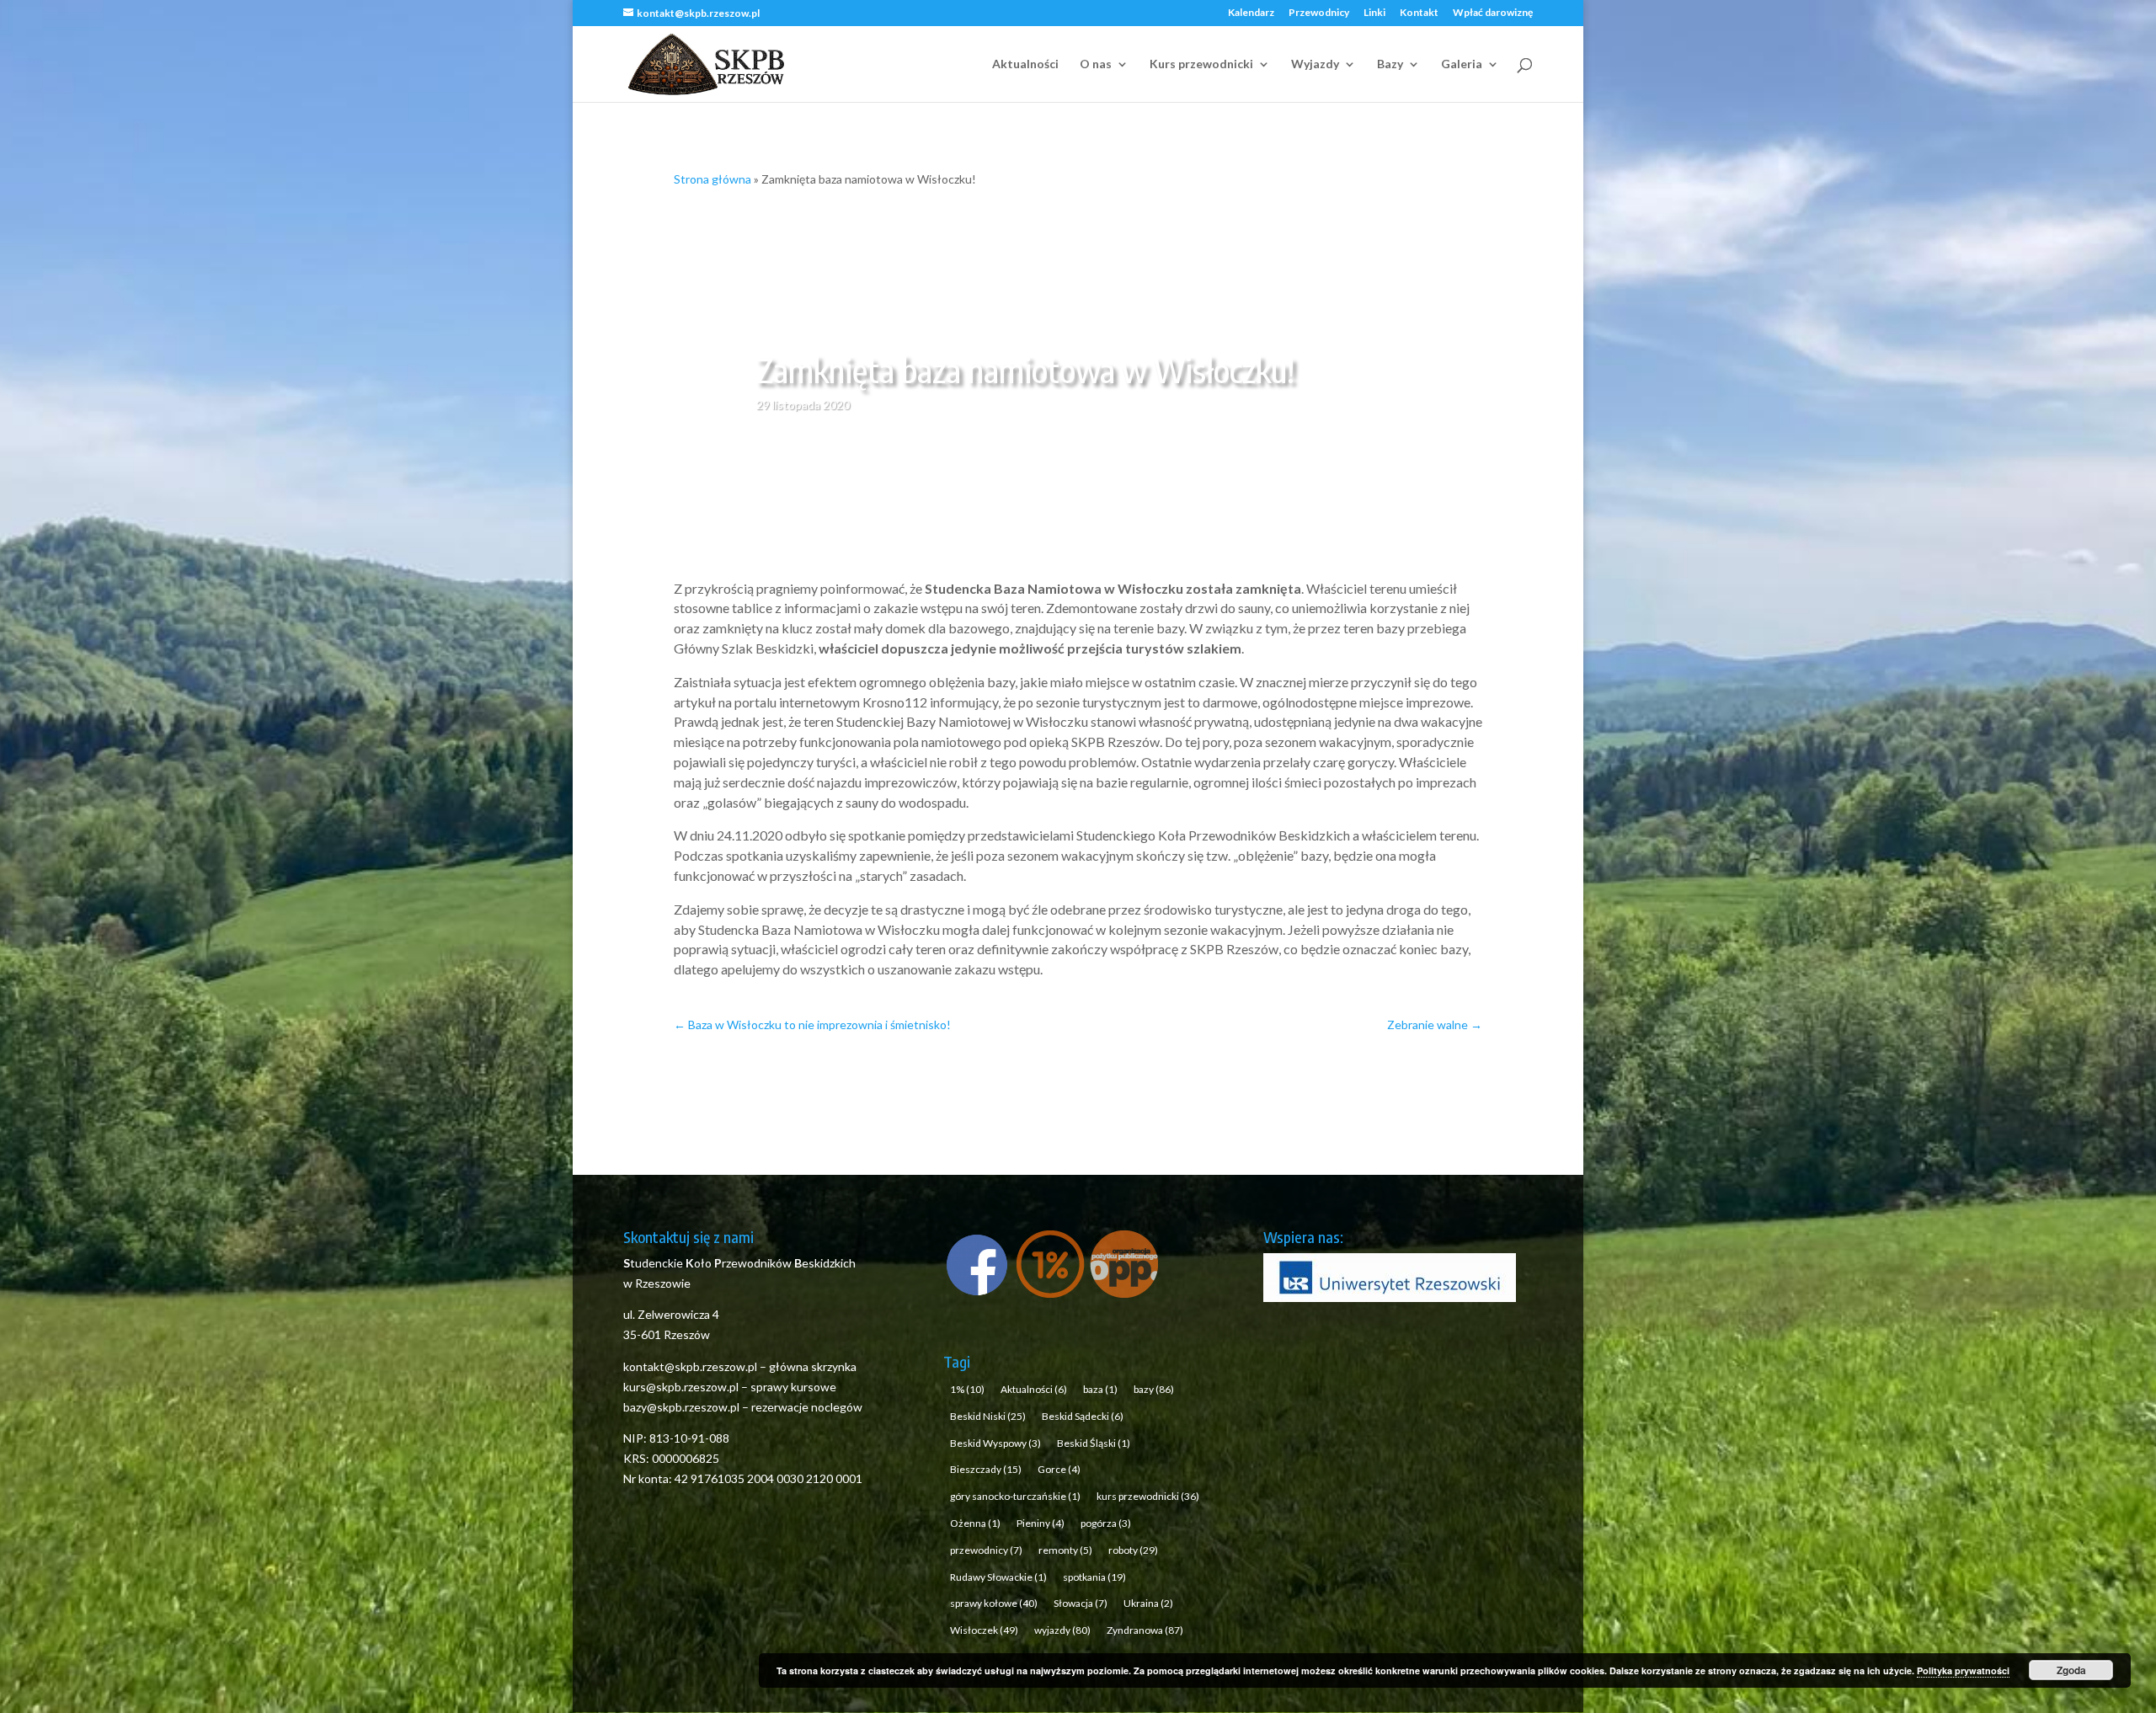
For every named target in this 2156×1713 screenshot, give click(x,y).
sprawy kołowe (994, 1603)
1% (967, 1389)
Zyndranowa (1145, 1630)
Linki (1374, 13)
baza (1100, 1389)
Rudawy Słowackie (998, 1577)
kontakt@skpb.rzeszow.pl (691, 1366)
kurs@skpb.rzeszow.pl (681, 1387)
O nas (1096, 64)
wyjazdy (1062, 1630)
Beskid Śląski (1094, 1443)
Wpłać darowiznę (1493, 13)
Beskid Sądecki (1083, 1416)
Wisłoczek (984, 1630)
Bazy (1390, 64)
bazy (1154, 1389)
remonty (1065, 1550)
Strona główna (712, 179)
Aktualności (1025, 64)
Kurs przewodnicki (1201, 64)
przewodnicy (986, 1550)
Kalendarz (1251, 13)
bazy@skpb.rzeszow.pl (681, 1407)
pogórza (1106, 1523)
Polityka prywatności (1963, 1670)
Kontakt (1419, 13)
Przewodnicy (1319, 13)
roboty (1133, 1550)
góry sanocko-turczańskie (1015, 1496)
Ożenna (975, 1523)
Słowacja (1081, 1603)
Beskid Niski (988, 1416)
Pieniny (1041, 1523)
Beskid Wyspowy (995, 1443)
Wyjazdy (1315, 64)
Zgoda (2071, 1670)
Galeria (1462, 64)
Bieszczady (986, 1469)
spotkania (1094, 1577)
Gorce (1059, 1469)
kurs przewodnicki (1148, 1496)
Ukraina (1148, 1603)
